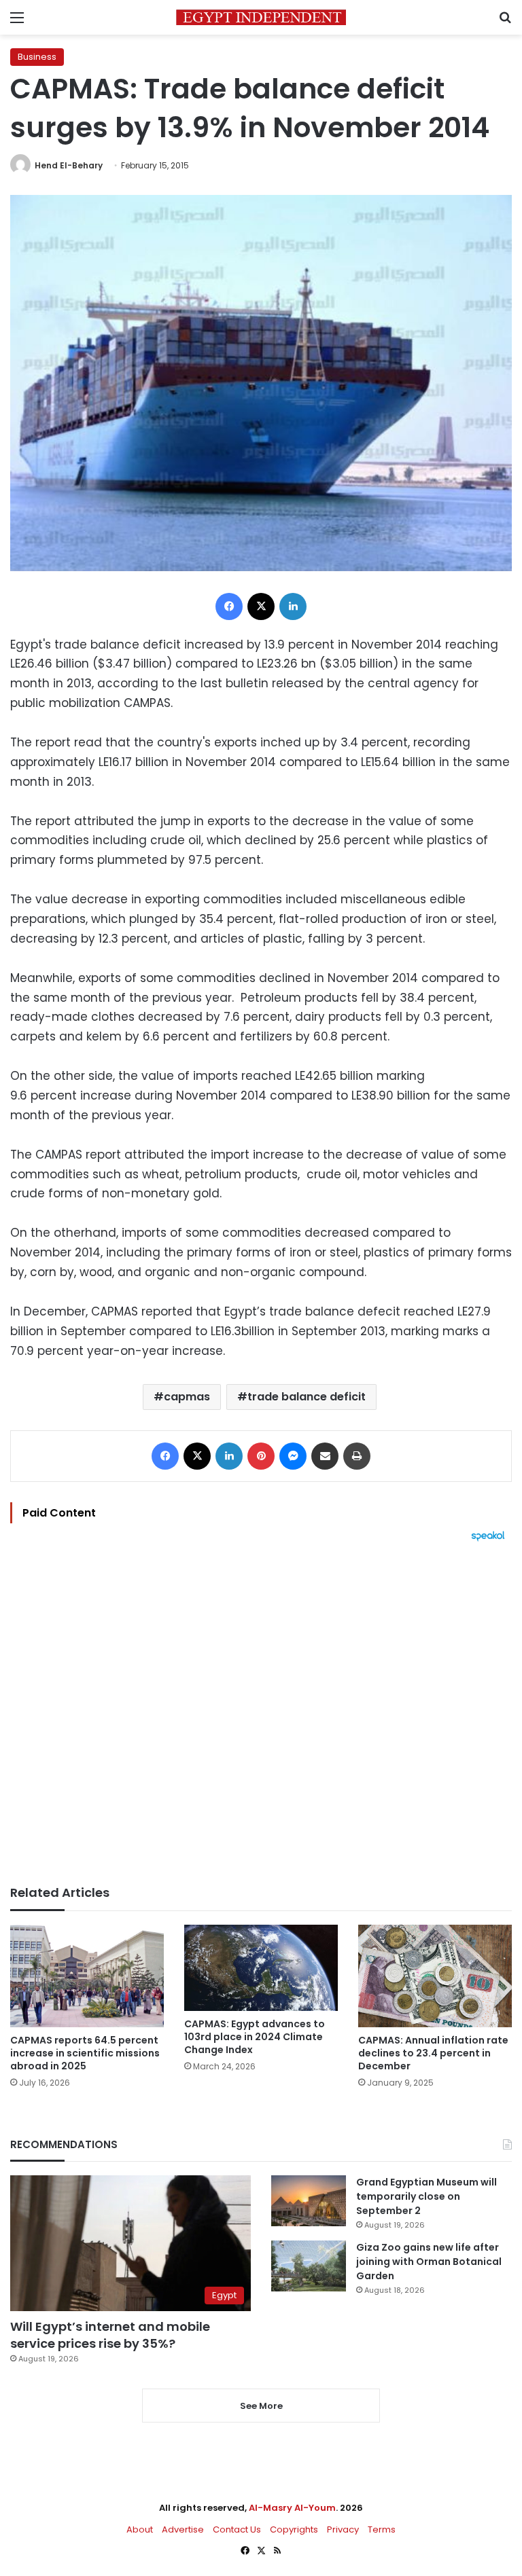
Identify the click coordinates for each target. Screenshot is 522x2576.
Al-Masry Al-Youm (292, 2508)
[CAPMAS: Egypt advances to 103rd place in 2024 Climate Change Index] (261, 1968)
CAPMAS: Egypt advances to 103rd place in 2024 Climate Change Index (255, 2037)
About (140, 2529)
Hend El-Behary (69, 165)
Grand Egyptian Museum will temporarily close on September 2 (427, 2196)
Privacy (343, 2529)
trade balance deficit (307, 1397)
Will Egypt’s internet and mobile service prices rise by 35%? (110, 2335)
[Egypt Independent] (261, 17)
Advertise (183, 2529)
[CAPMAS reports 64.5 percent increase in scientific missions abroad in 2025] (87, 1976)
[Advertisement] (261, 1713)
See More (261, 2406)
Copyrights (294, 2529)
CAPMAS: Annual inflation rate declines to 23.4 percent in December (433, 2053)
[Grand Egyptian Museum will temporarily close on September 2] (309, 2201)
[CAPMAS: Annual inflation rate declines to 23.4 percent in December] (435, 1976)
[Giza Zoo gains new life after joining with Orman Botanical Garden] (309, 2266)
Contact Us (237, 2529)
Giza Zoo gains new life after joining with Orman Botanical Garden (429, 2262)
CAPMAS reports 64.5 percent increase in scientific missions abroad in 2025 (85, 2053)
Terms (382, 2529)
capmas (187, 1397)
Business (37, 57)
